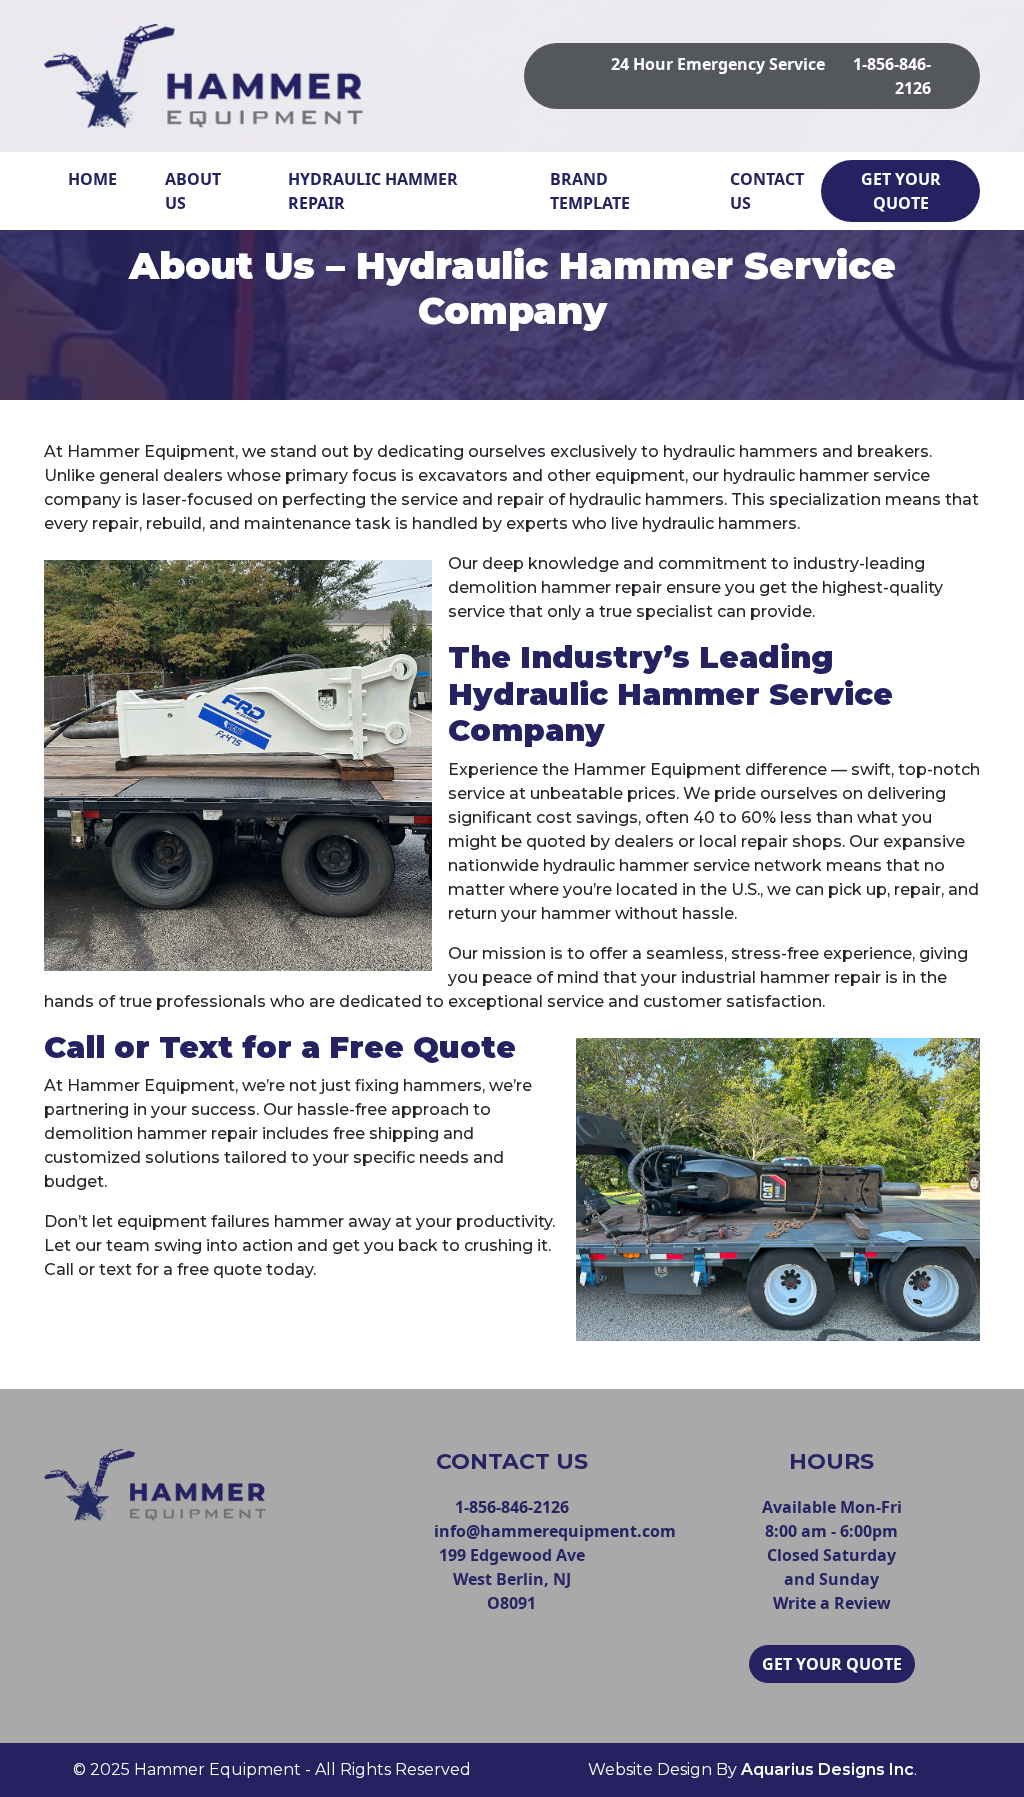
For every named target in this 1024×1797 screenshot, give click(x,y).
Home (92, 179)
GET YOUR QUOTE (901, 191)
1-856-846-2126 (512, 1507)
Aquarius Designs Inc (827, 1769)
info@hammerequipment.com (555, 1531)
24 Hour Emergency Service (718, 64)
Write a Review (832, 1603)
